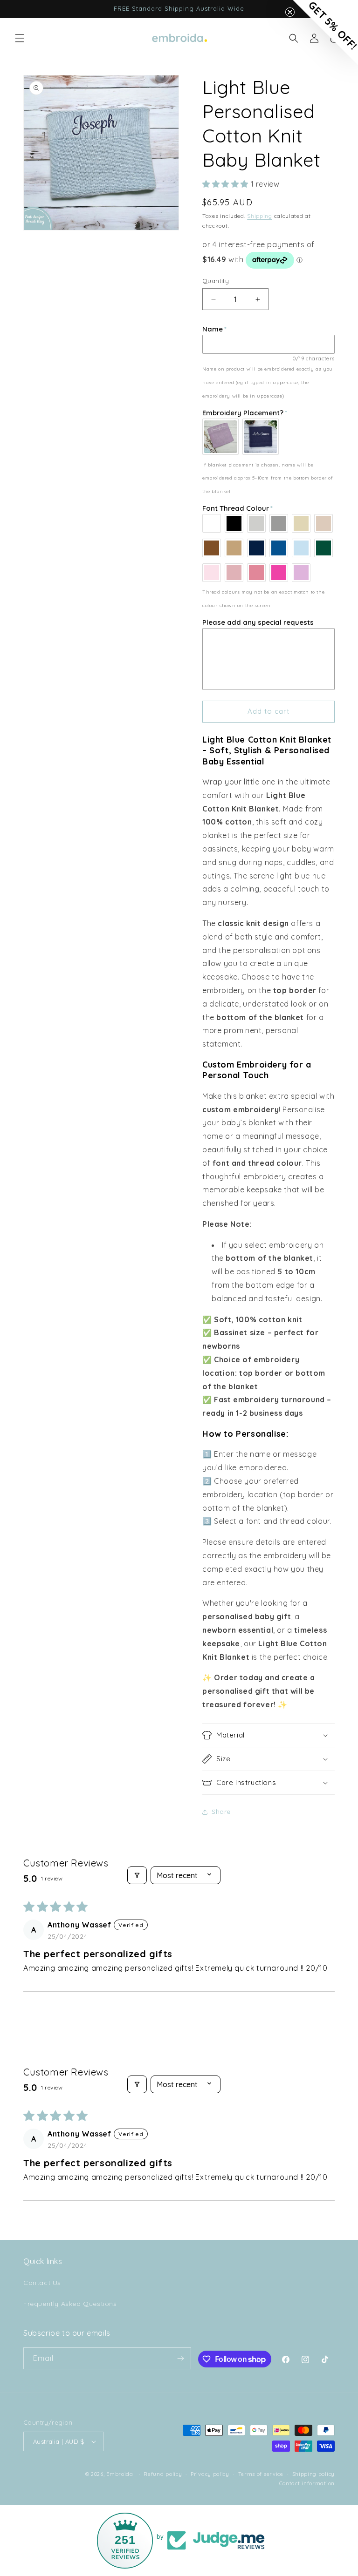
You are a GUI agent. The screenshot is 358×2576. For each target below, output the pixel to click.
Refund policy (163, 2474)
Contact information (307, 2483)
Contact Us (42, 2283)
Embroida (120, 2474)
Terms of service (261, 2474)
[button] (20, 38)
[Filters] (137, 1875)
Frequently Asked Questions (70, 2304)
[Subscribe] (180, 2358)
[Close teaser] (290, 12)
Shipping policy (314, 2474)
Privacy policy (210, 2474)
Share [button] (221, 1812)
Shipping (260, 216)
